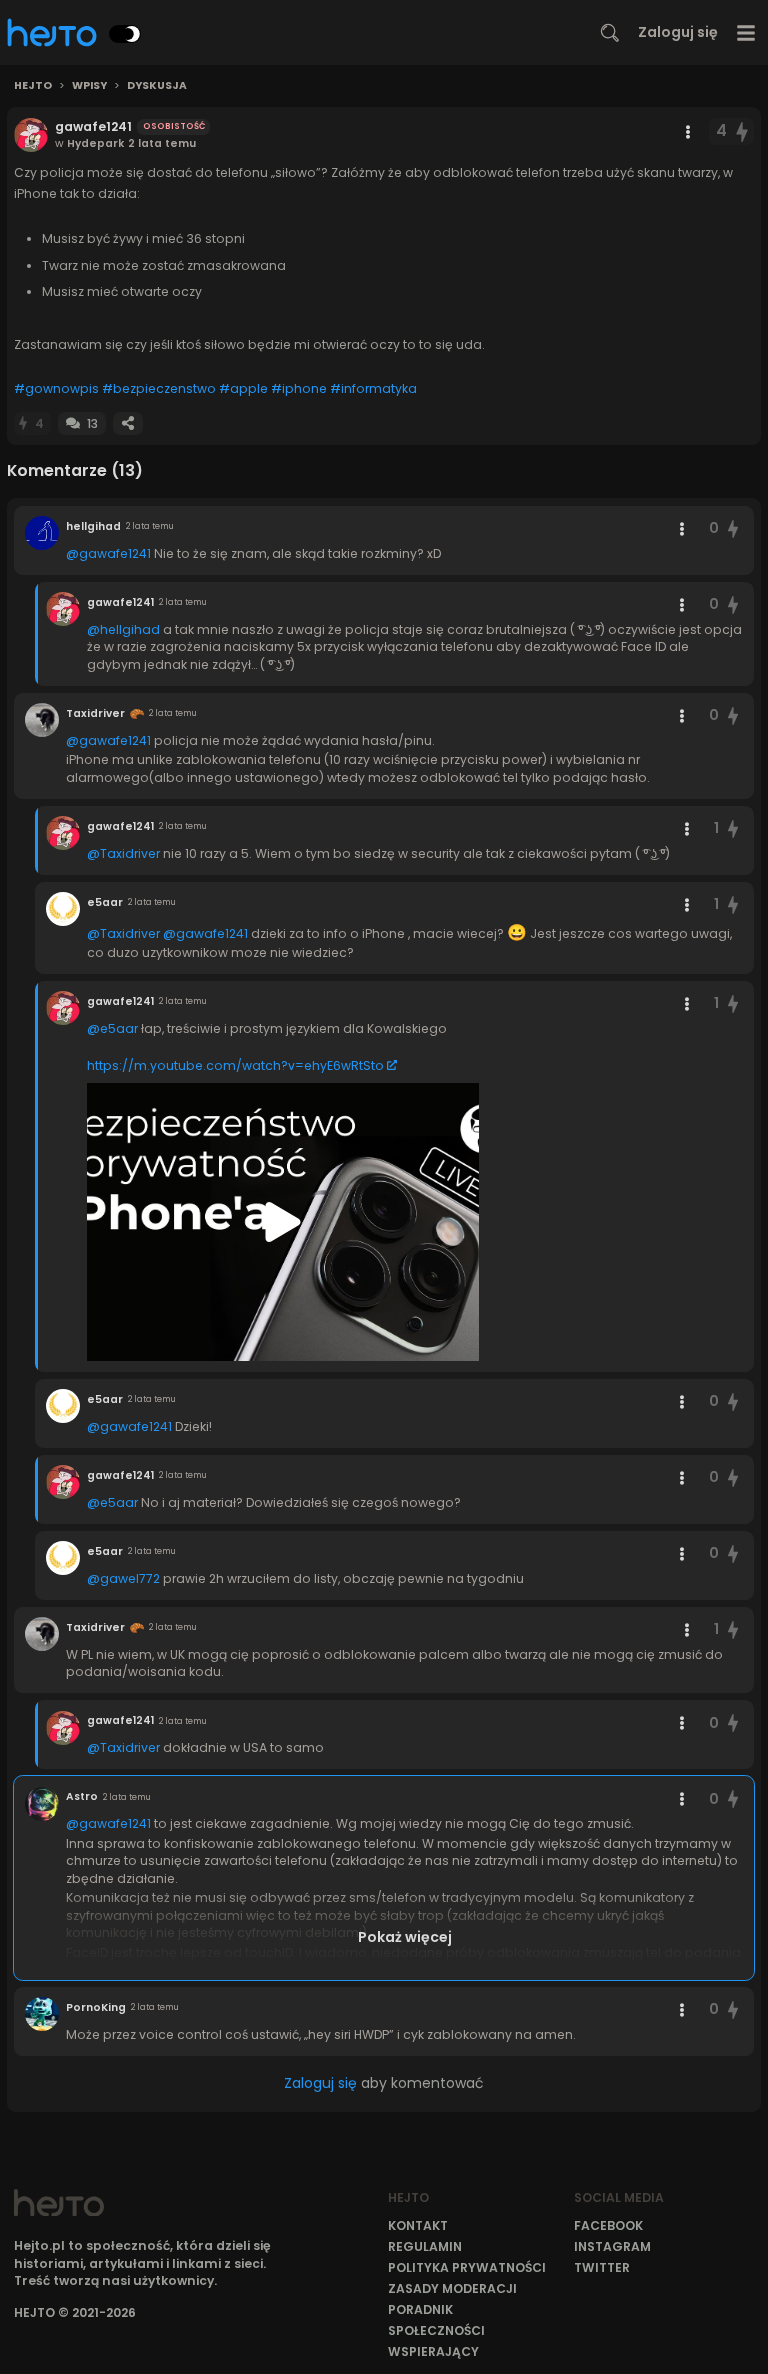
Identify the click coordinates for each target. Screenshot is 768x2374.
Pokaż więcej (405, 1937)
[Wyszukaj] (610, 33)
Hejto (33, 86)
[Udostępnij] (128, 423)
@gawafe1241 (108, 553)
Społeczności (436, 2330)
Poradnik (420, 2309)
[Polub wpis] (743, 131)
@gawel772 (123, 1578)
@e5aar (112, 1028)
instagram (612, 2246)
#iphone (299, 388)
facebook (608, 2225)
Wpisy (89, 86)
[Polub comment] (733, 528)
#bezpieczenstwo (159, 388)
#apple (243, 388)
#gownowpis (56, 388)
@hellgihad (123, 629)
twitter (602, 2267)
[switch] (125, 34)
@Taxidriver (123, 853)
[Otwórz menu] (746, 32)
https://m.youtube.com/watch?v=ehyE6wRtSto (235, 1065)
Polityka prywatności (467, 2267)
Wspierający (433, 2351)
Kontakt (418, 2225)
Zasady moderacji (452, 2288)
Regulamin (425, 2246)
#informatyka (373, 388)
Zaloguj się (678, 32)
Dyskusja (157, 86)
